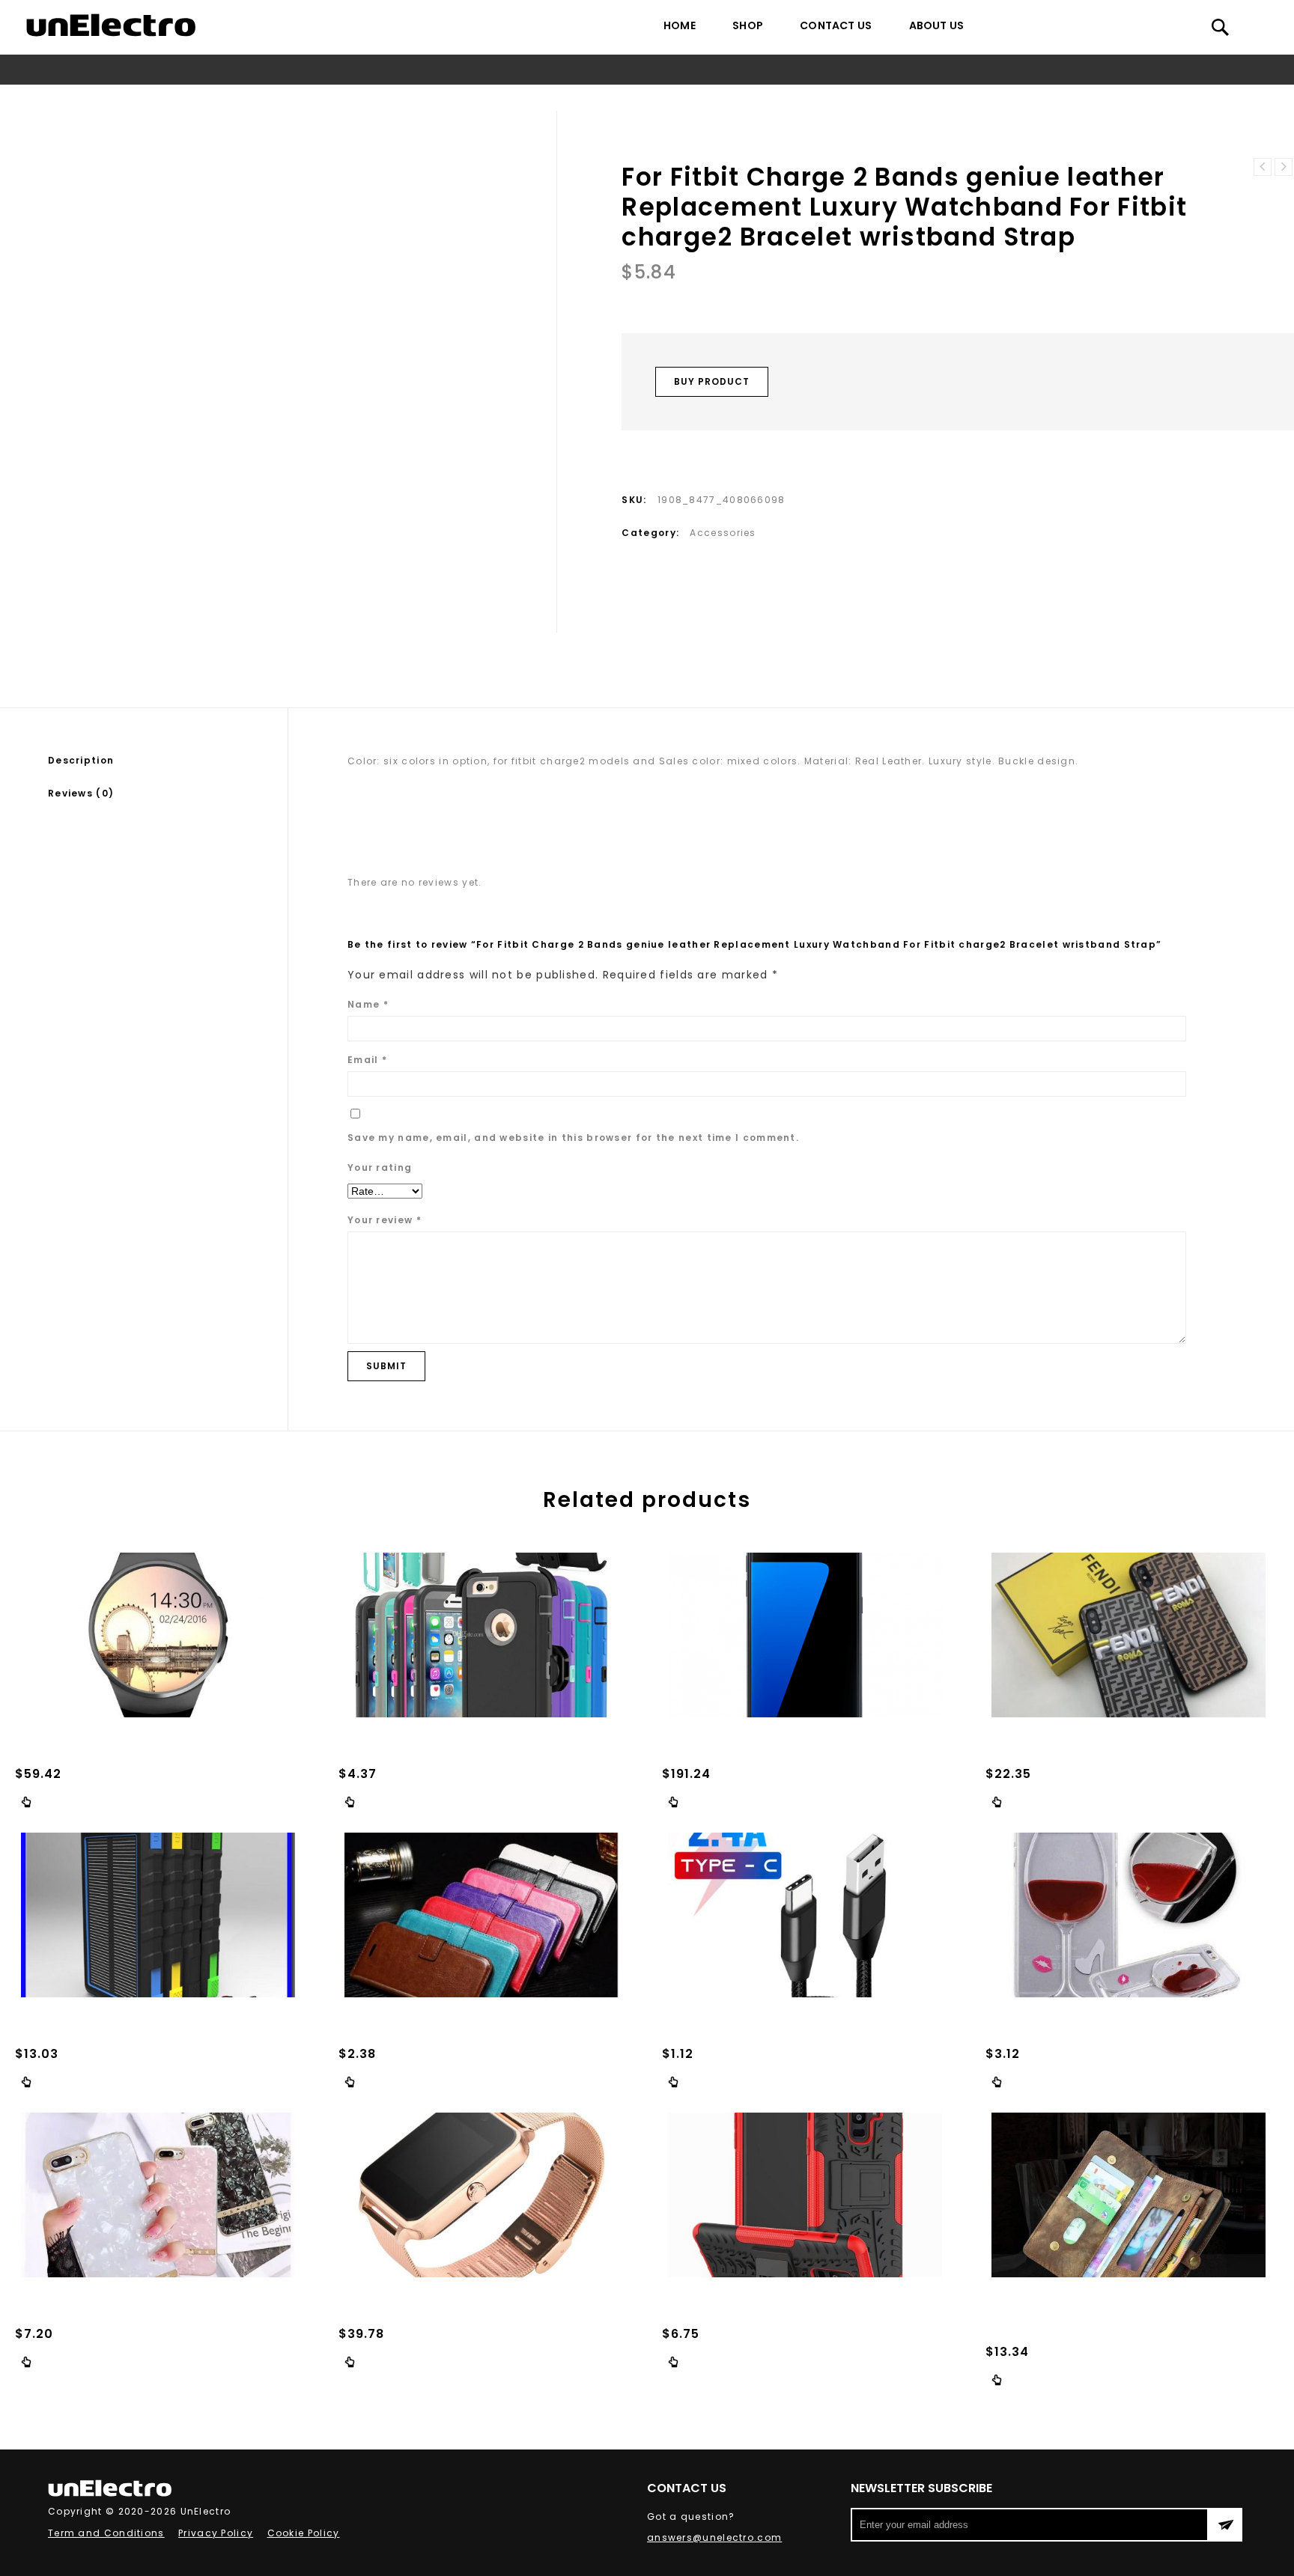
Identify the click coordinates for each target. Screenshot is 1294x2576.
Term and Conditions (106, 2533)
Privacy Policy (216, 2533)
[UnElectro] (111, 25)
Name (368, 1004)
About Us (937, 25)
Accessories (387, 98)
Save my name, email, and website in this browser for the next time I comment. (573, 1138)
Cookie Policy (304, 2533)
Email (367, 1060)
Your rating (380, 1167)
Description (81, 760)
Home (680, 25)
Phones (323, 98)
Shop (748, 25)
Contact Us (836, 25)
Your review (385, 1220)
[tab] (168, 761)
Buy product (712, 381)
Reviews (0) (81, 793)
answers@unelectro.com (714, 2537)
